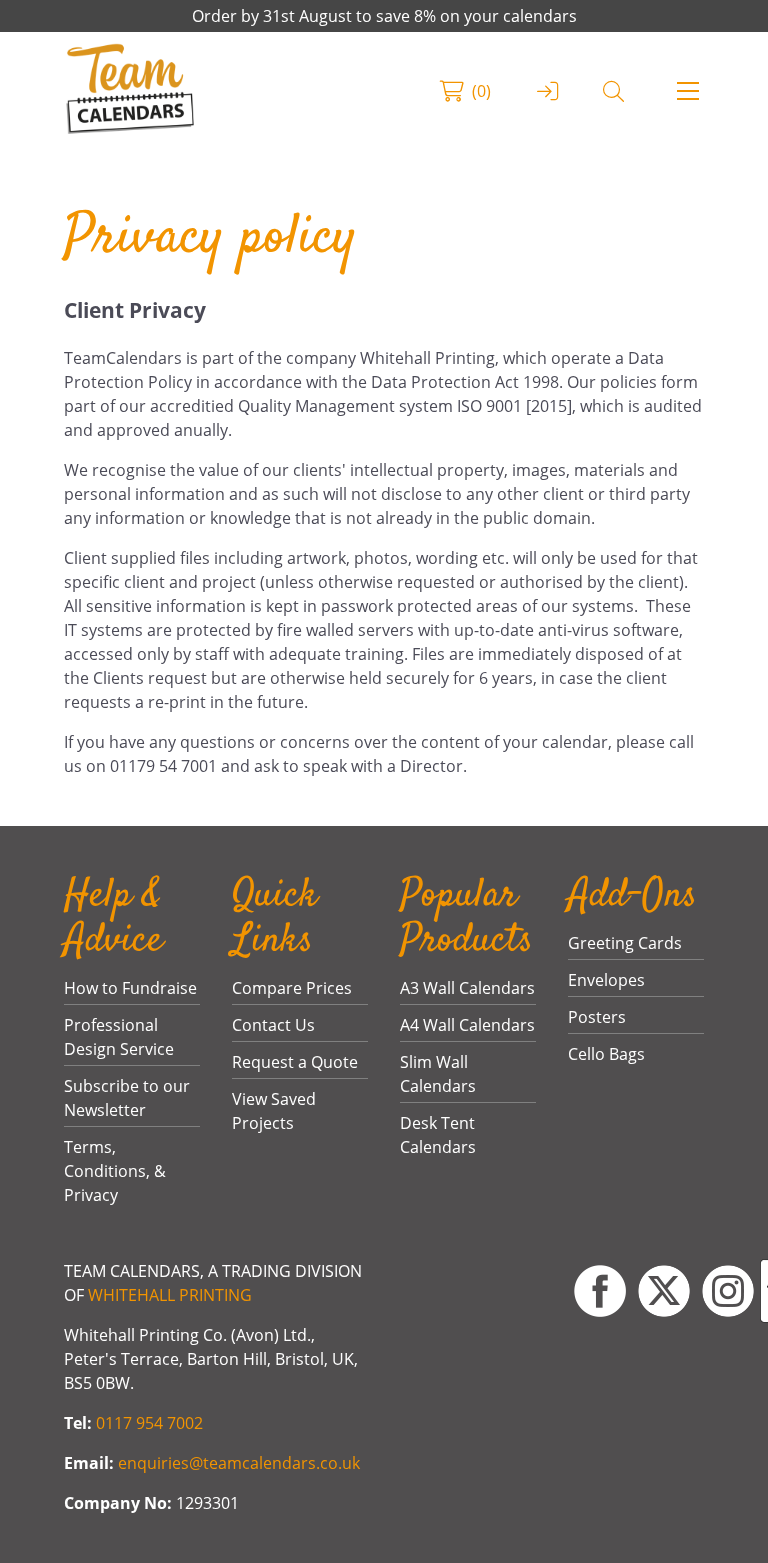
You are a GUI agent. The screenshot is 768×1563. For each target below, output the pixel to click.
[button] (688, 91)
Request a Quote (295, 1062)
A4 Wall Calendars (467, 1025)
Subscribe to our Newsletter (127, 1098)
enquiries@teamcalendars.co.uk (239, 1463)
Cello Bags (606, 1054)
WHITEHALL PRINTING (170, 1295)
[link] (130, 91)
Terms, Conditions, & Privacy (115, 1171)
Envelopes (606, 980)
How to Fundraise (130, 988)
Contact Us (273, 1025)
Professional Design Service (119, 1037)
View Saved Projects (274, 1111)
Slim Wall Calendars (438, 1074)
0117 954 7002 (149, 1423)
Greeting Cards (625, 943)
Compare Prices (292, 988)
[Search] (613, 91)
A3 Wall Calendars (467, 988)
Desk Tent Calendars (438, 1135)
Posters (597, 1017)
